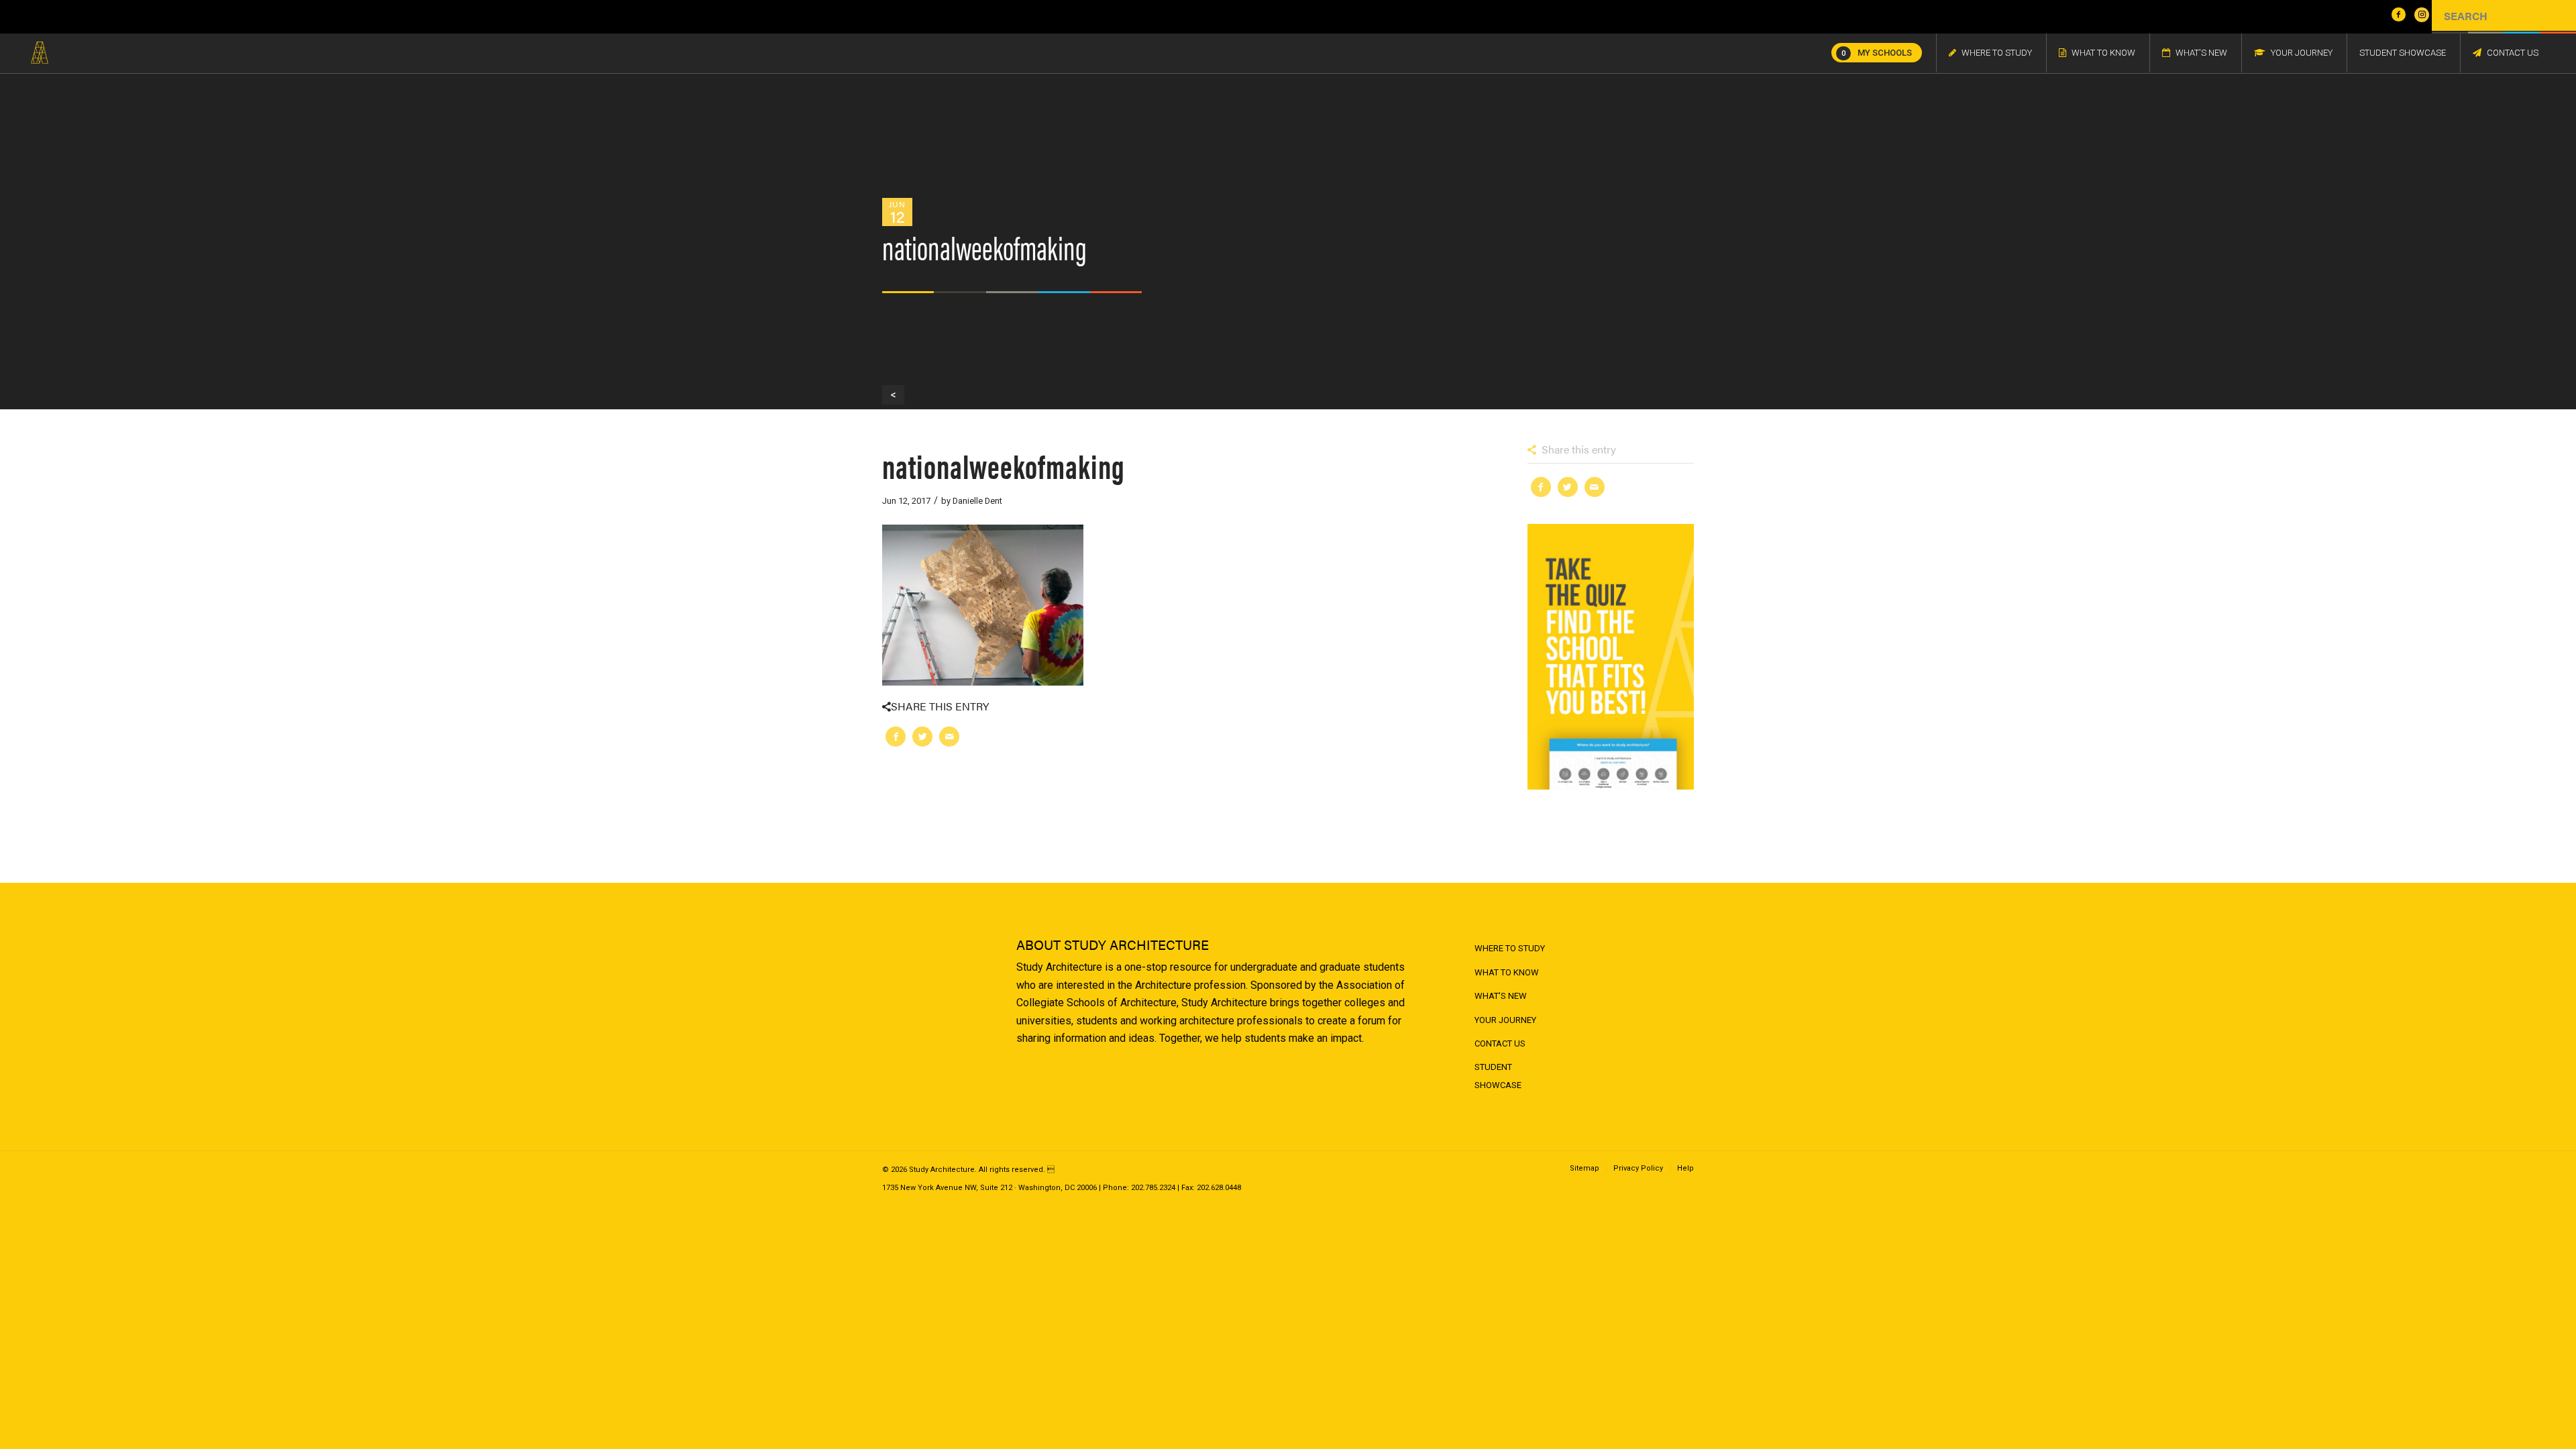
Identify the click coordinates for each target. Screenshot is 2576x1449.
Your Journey (1505, 1020)
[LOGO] (40, 53)
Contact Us (1500, 1043)
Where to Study (1510, 948)
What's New (1501, 996)
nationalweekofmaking (1004, 465)
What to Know (1507, 972)
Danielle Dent (977, 501)
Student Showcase (1498, 1076)
